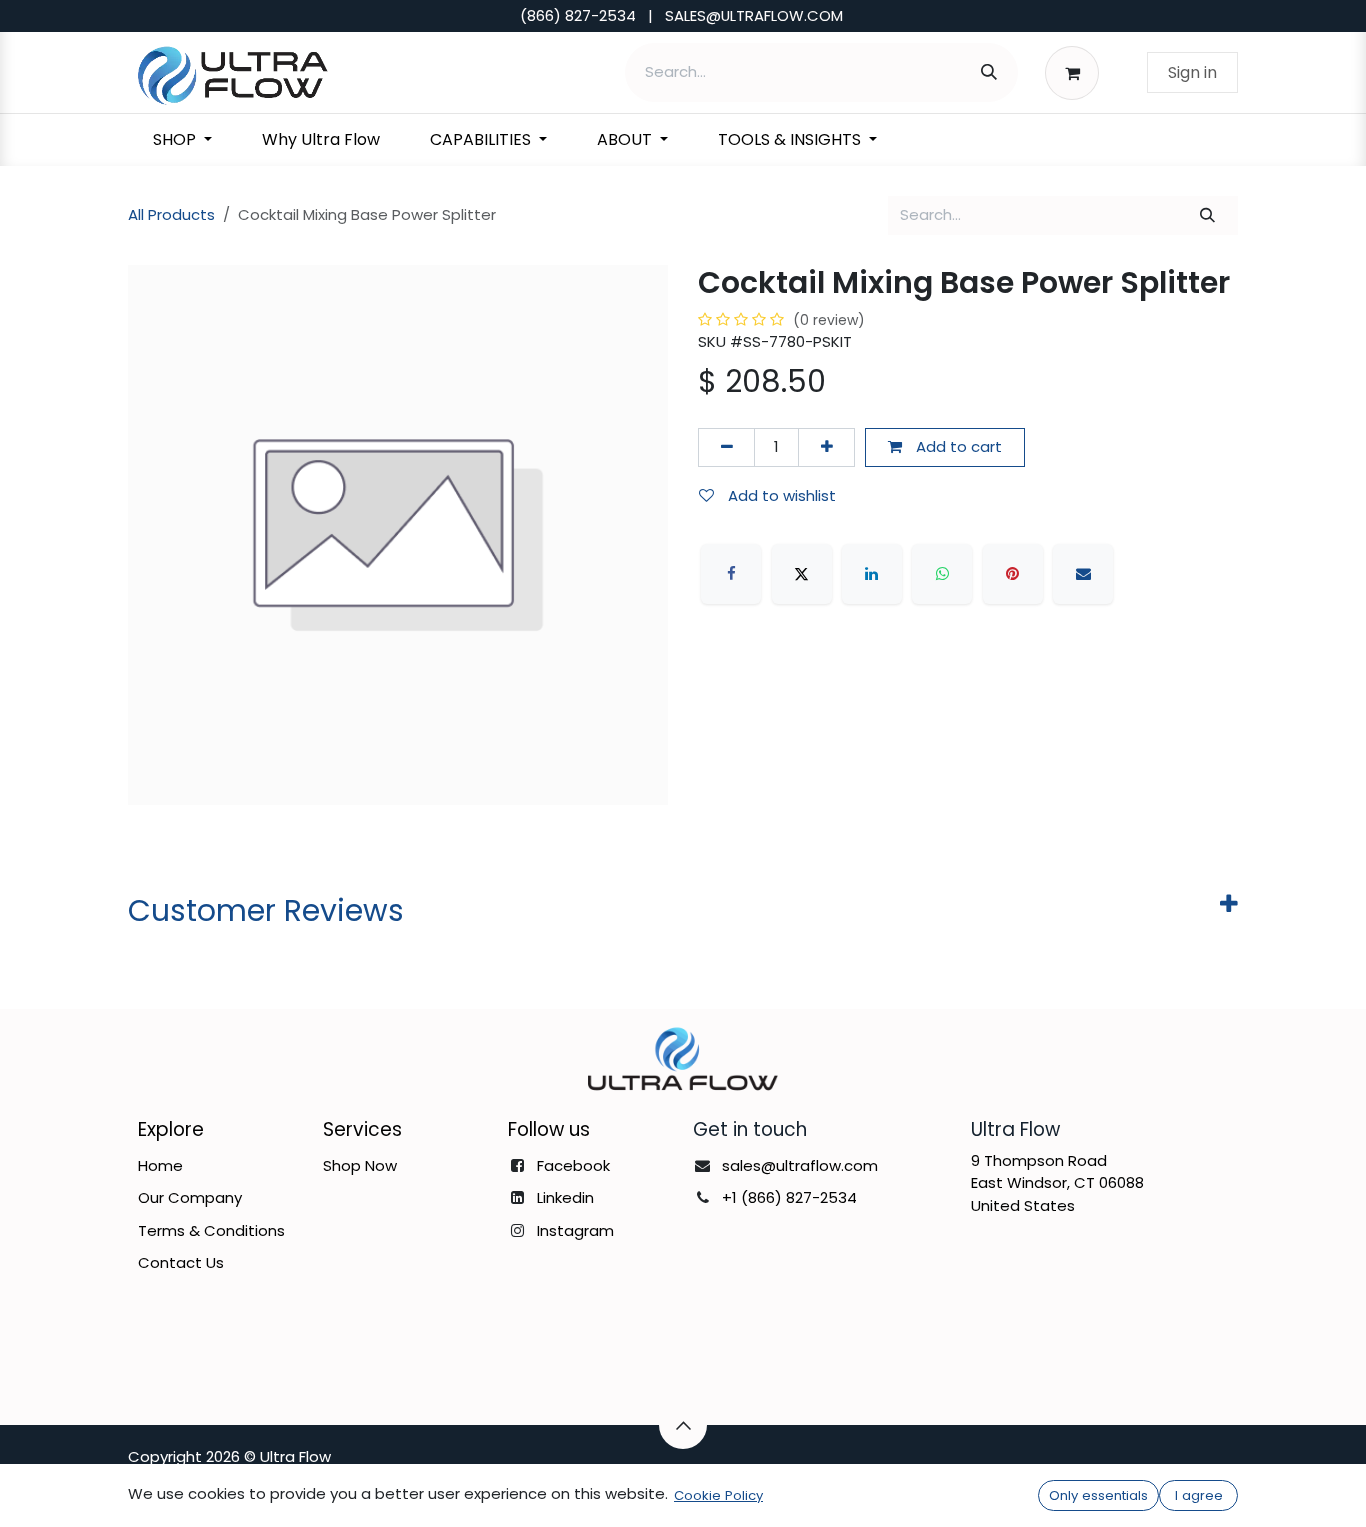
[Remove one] (726, 447)
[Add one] (826, 447)
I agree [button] (1199, 1495)
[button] (683, 1425)
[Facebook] (731, 574)
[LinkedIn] (872, 574)
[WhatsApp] (942, 574)
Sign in (1192, 72)
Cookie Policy (718, 1495)
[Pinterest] (1013, 574)
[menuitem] (182, 140)
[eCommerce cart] (1077, 72)
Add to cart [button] (957, 446)
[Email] (1083, 574)
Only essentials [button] (1098, 1495)
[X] (802, 574)
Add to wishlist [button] (780, 495)
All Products (171, 214)
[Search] (989, 72)
